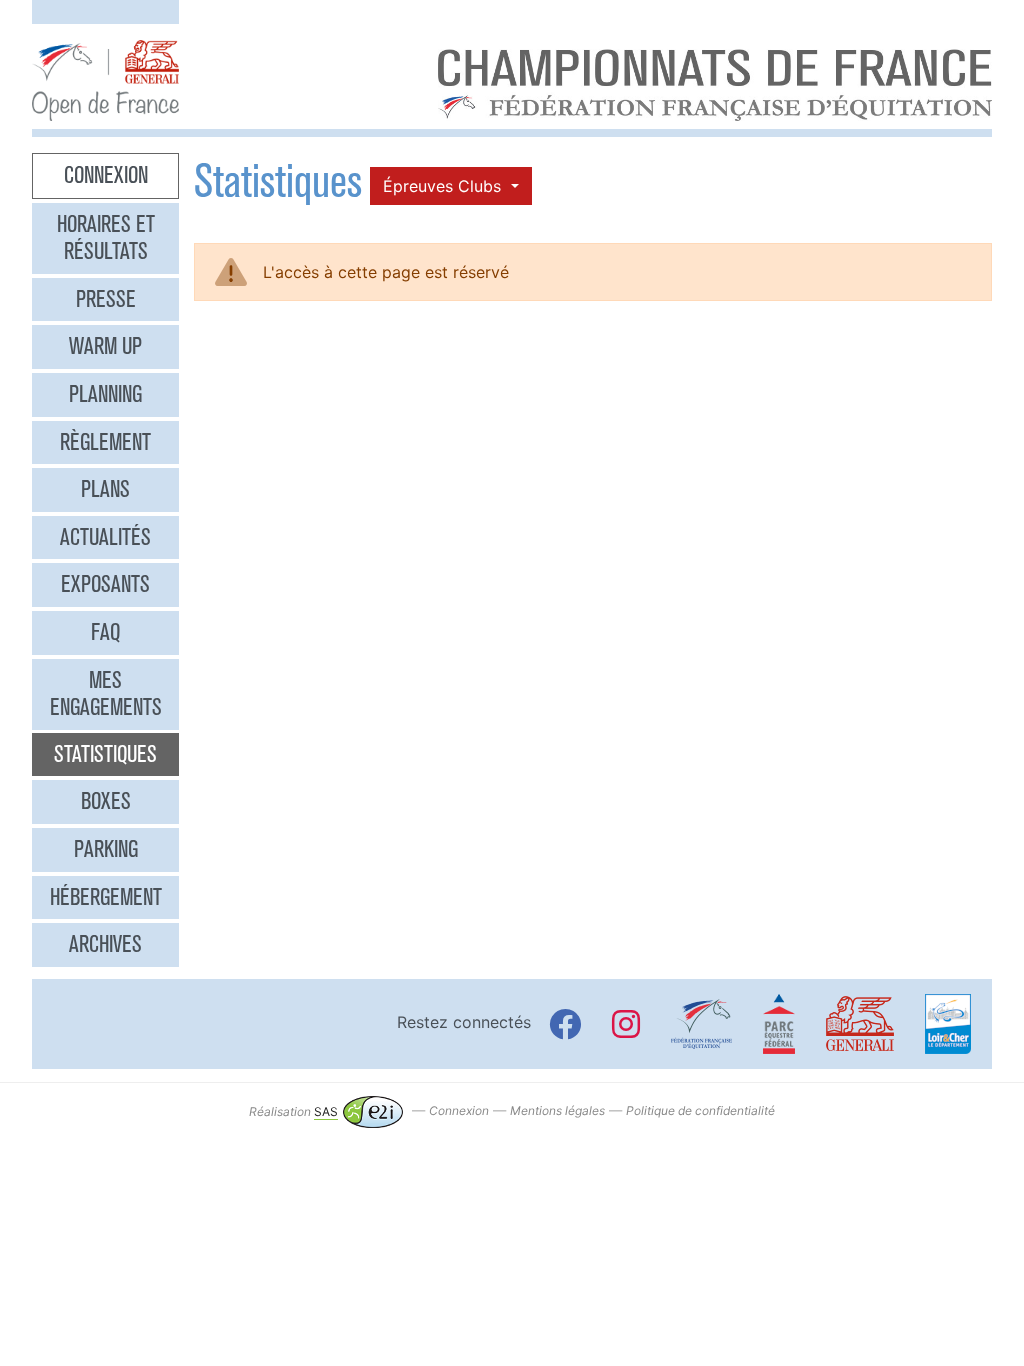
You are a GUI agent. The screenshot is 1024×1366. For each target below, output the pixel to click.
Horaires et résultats (106, 238)
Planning (105, 394)
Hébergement (106, 897)
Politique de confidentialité (700, 1111)
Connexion (106, 175)
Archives (105, 944)
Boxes (106, 801)
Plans (105, 489)
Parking (106, 849)
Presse (106, 299)
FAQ (105, 632)
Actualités (105, 537)
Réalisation (293, 1111)
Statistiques (105, 754)
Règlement (105, 442)
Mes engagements (106, 694)
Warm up (105, 346)
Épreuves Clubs (444, 186)
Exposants (105, 584)
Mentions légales (557, 1111)
